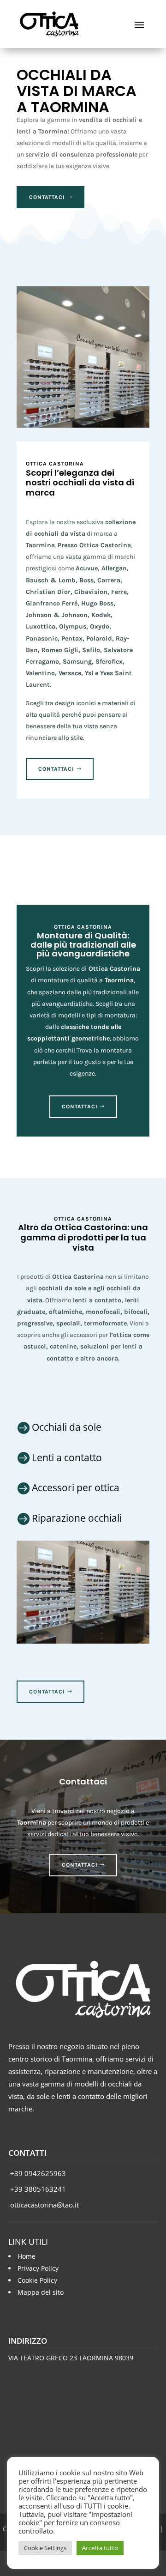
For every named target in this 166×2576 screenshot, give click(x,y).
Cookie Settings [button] (45, 2548)
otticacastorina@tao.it (44, 2205)
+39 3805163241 (37, 2189)
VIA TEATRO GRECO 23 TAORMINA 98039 (71, 2358)
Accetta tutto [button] (100, 2548)
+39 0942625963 (37, 2173)
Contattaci (47, 197)
